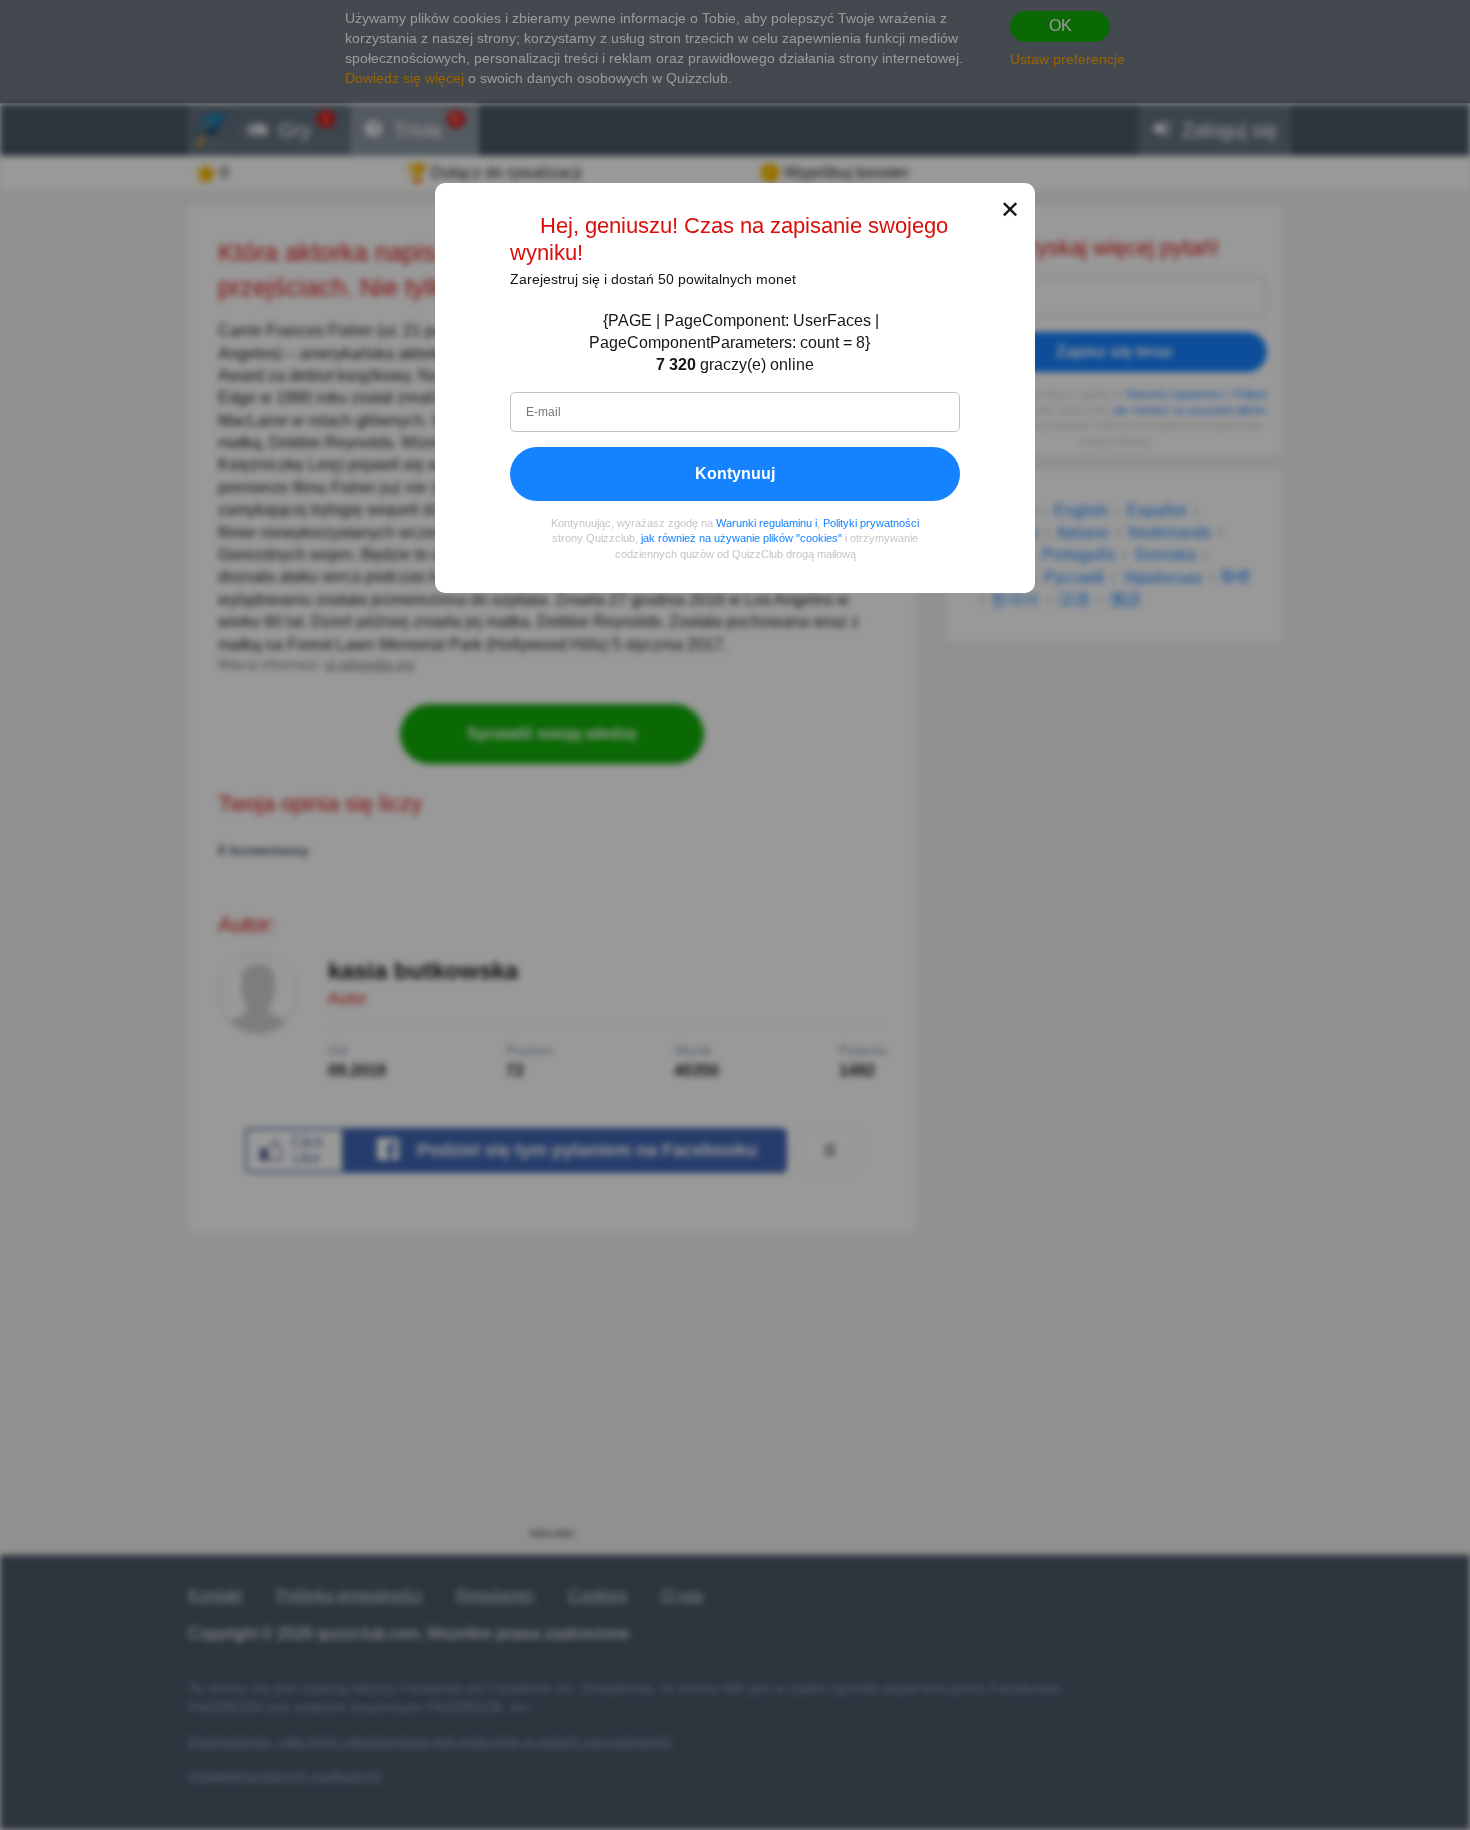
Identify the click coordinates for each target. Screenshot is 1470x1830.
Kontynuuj (735, 473)
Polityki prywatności (871, 523)
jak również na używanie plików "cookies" (741, 538)
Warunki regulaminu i (766, 523)
